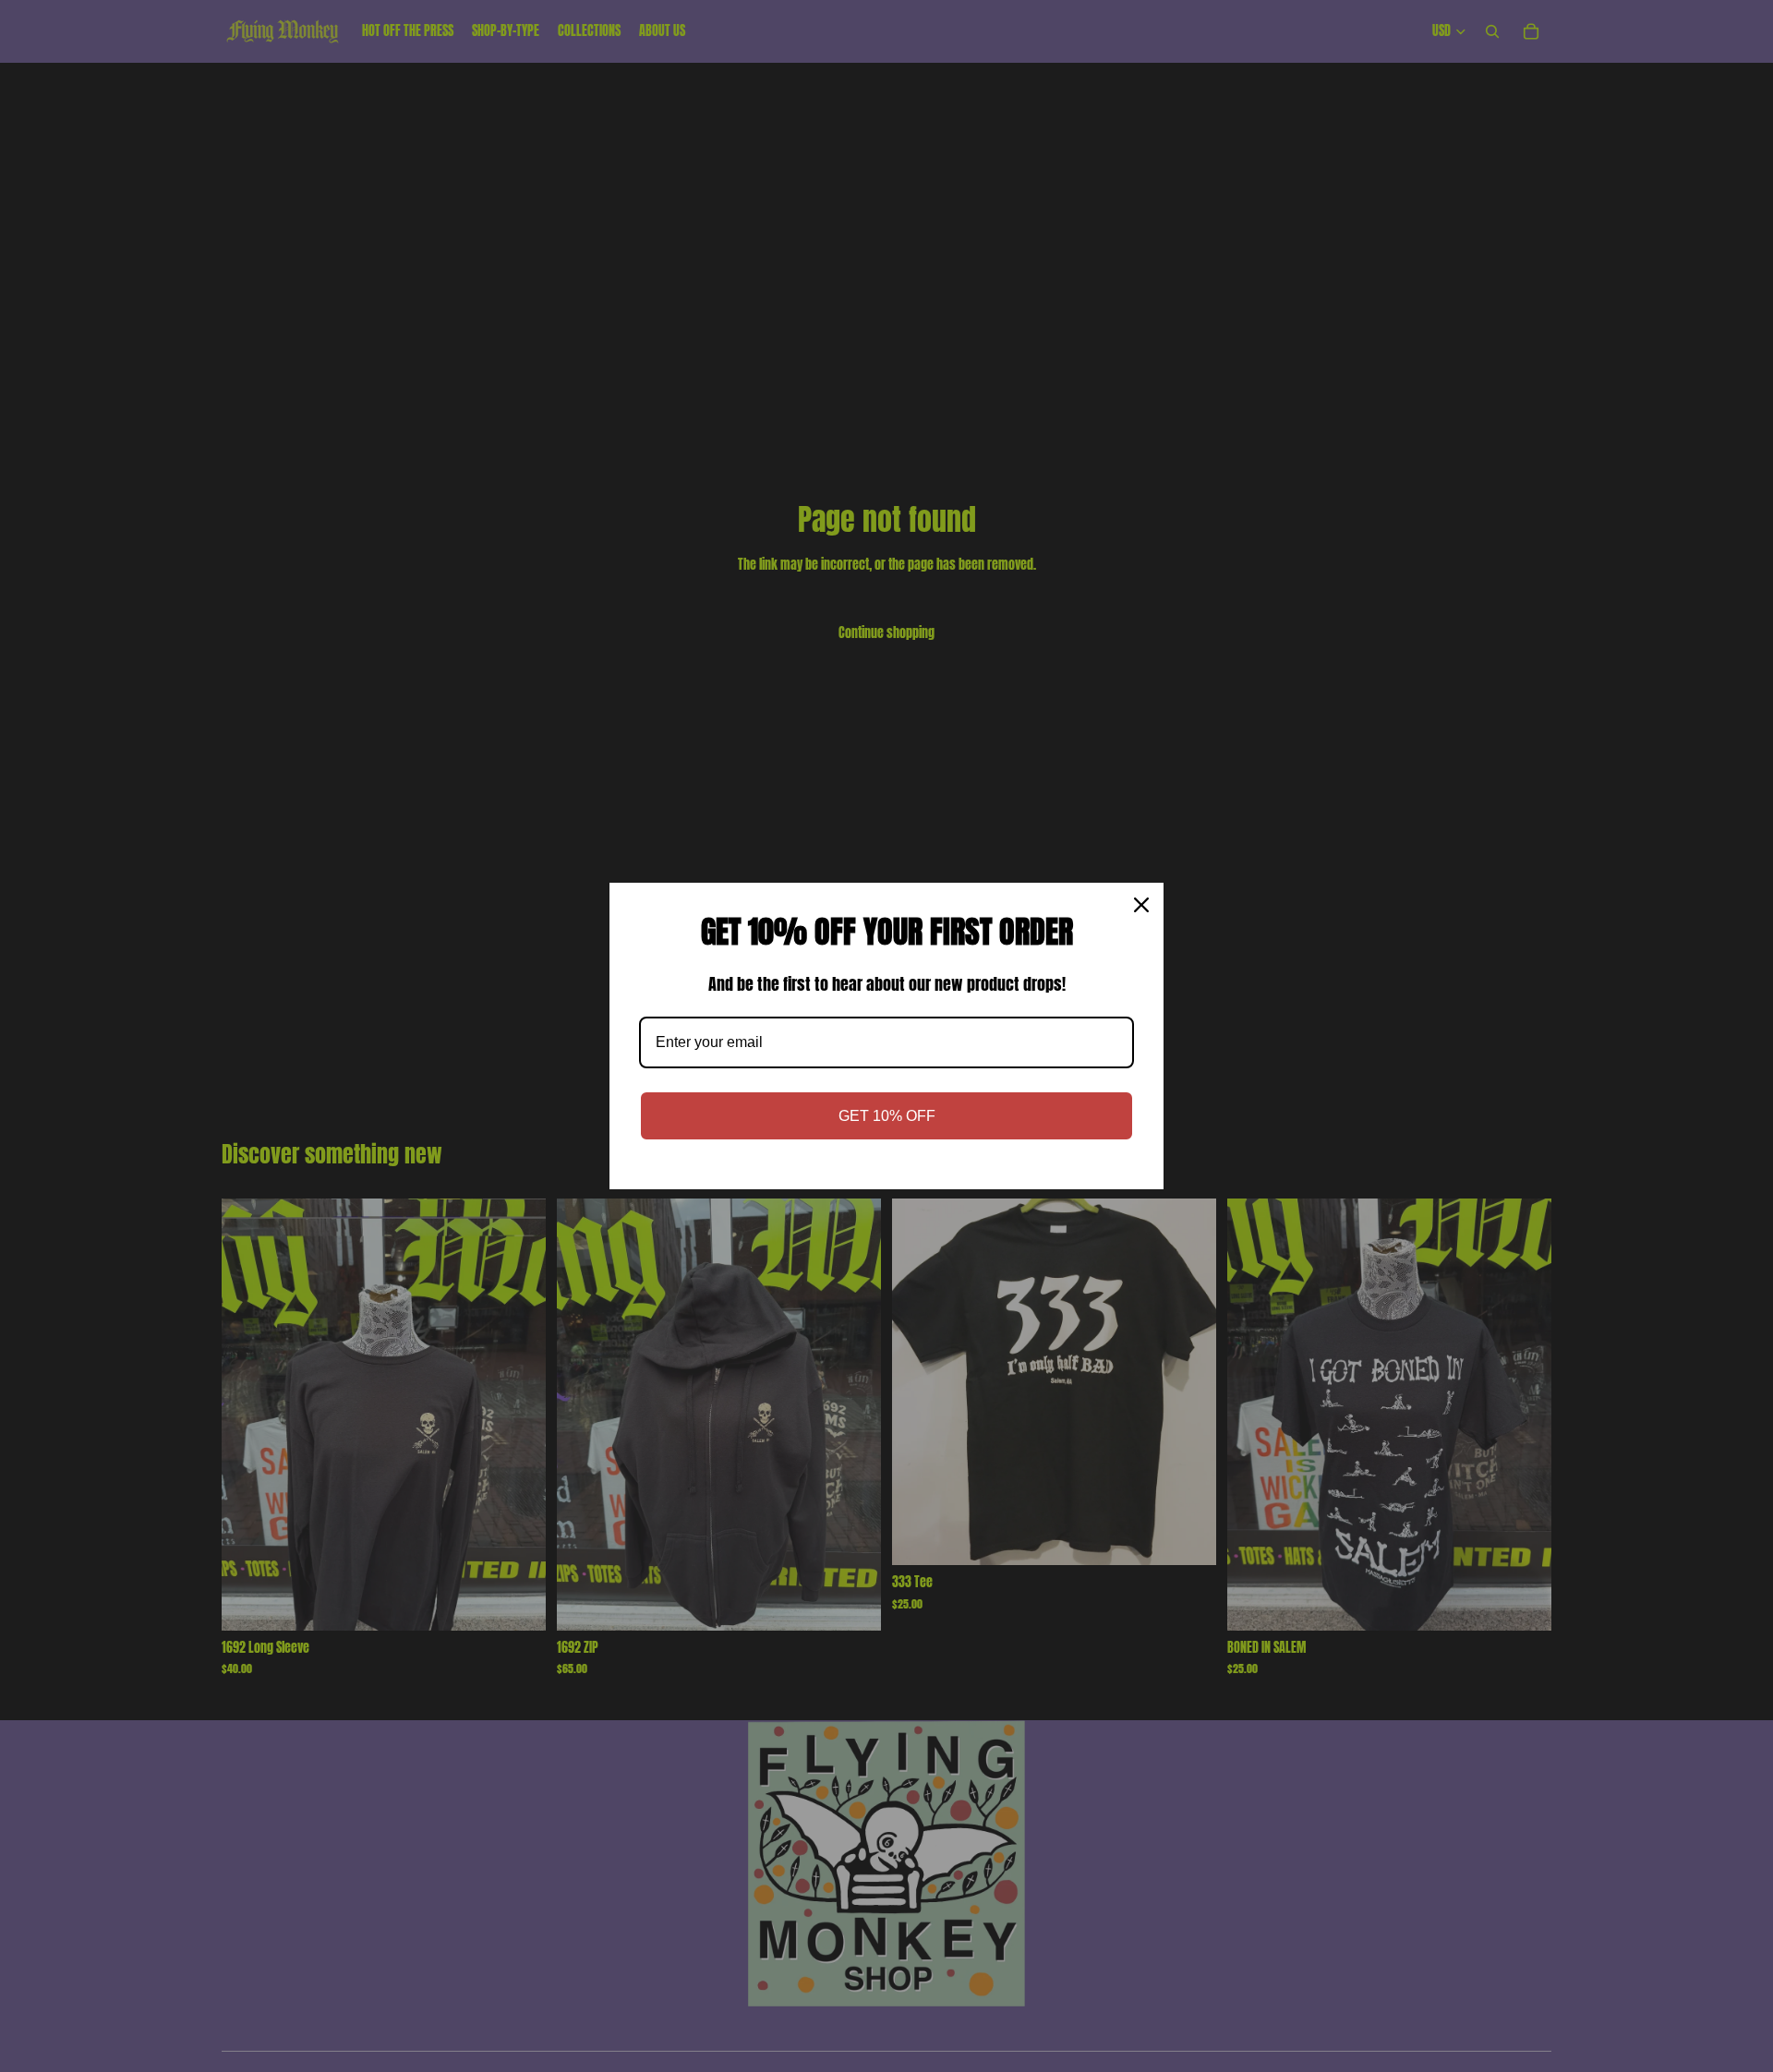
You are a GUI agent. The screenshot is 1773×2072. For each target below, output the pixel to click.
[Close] (1141, 905)
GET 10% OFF (887, 1116)
